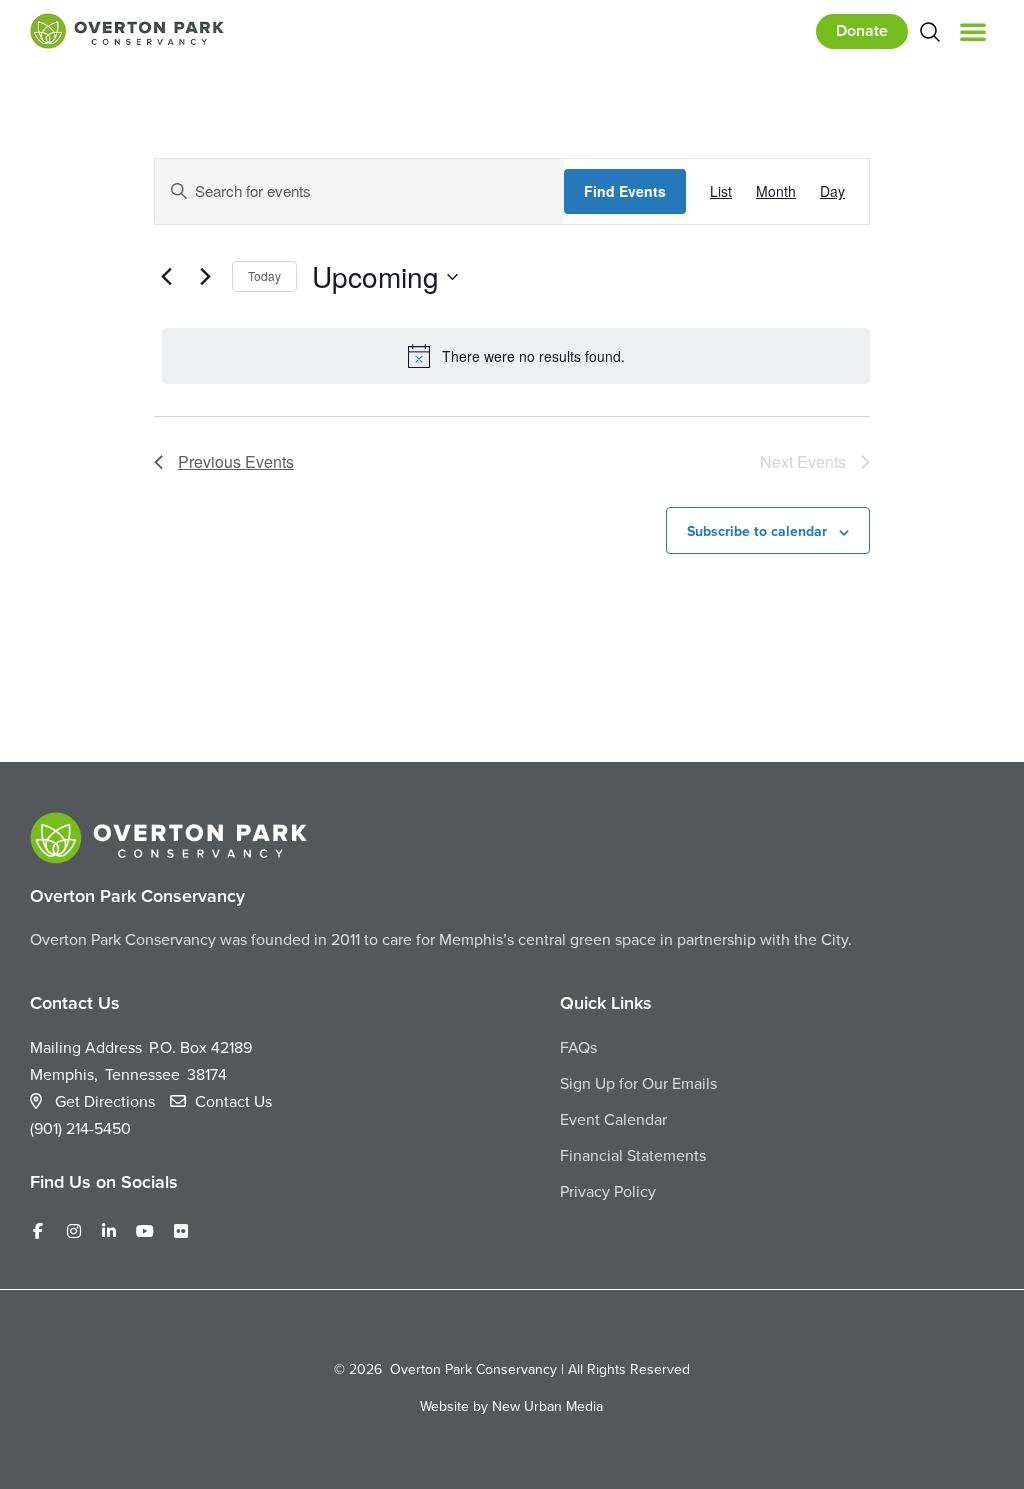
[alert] (516, 356)
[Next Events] (205, 277)
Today (264, 275)
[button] (973, 31)
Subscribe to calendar (757, 531)
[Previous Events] (166, 277)
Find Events (625, 191)
